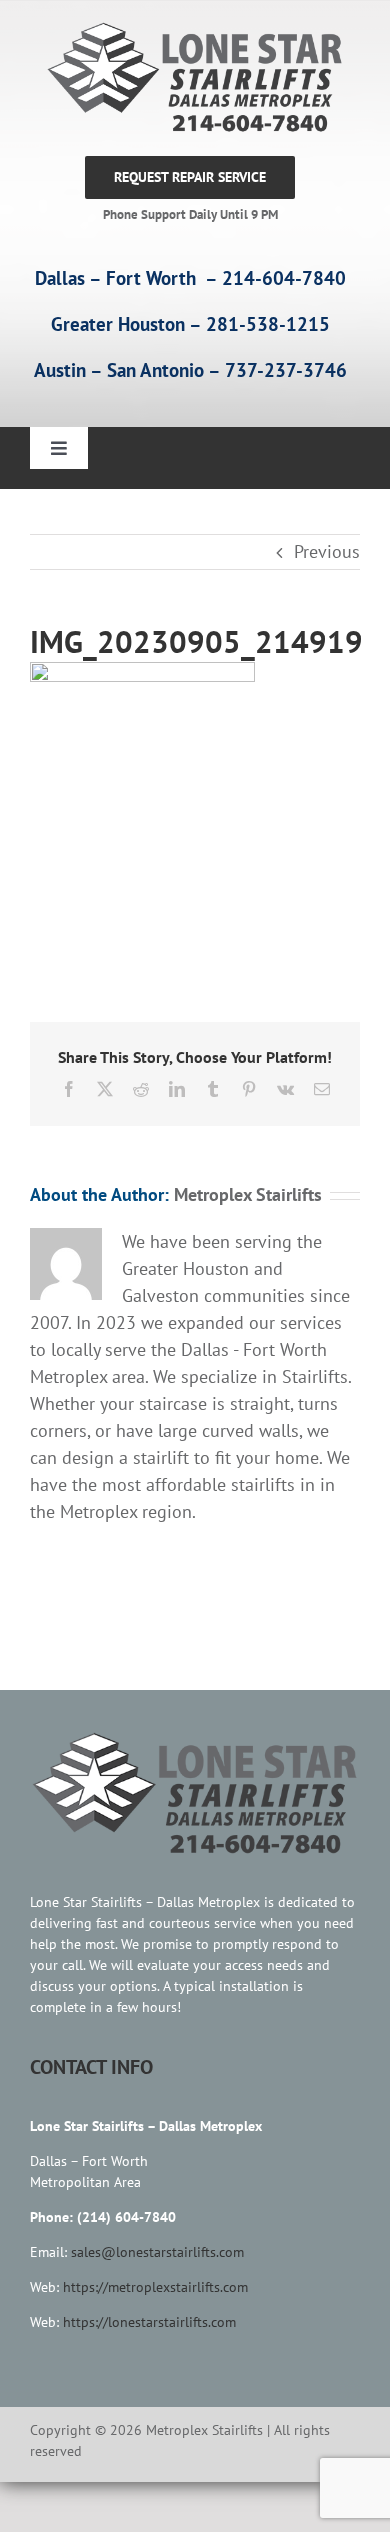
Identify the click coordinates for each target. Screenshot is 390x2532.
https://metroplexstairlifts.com (155, 2287)
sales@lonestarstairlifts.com (157, 2252)
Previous (327, 551)
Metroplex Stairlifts (248, 1194)
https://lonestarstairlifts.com (149, 2322)
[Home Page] (190, 78)
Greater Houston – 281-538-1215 (190, 324)
